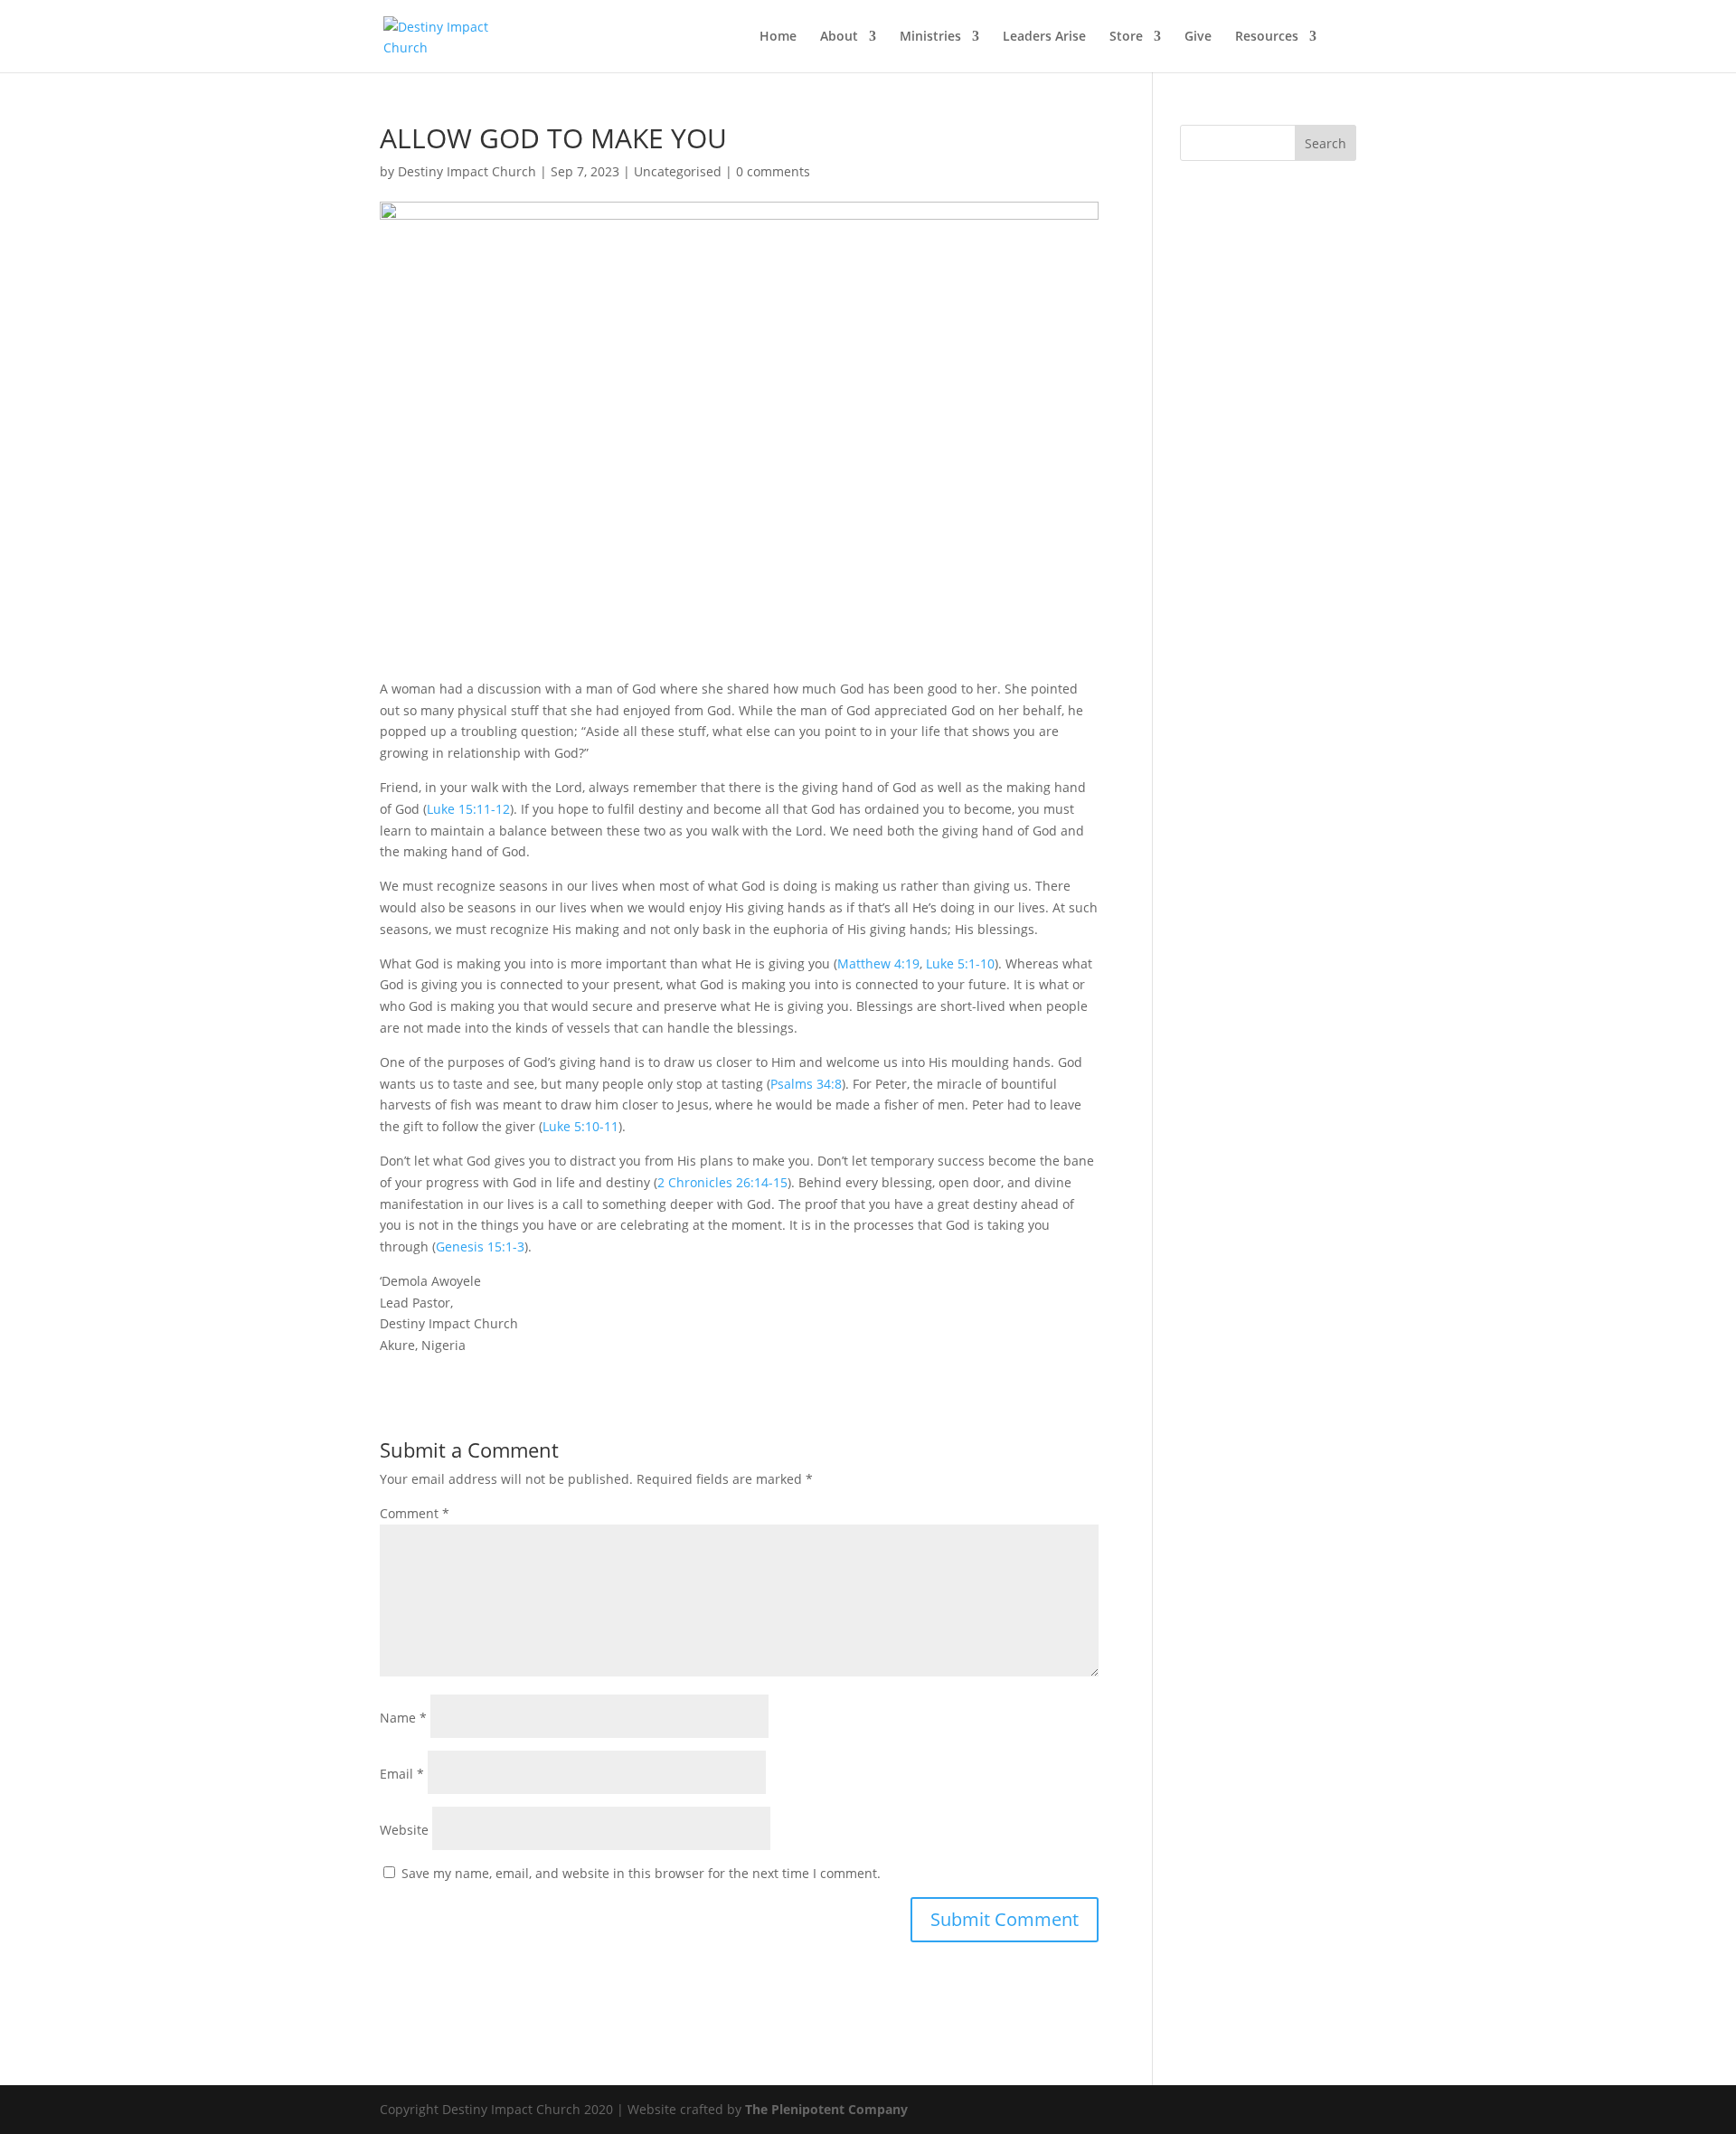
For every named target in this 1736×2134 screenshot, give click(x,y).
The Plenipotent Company (826, 2109)
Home (778, 37)
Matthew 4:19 (878, 963)
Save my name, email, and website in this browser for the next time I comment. (641, 1873)
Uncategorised (678, 171)
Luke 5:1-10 (960, 963)
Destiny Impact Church (467, 171)
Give (1198, 37)
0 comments (773, 171)
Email (402, 1774)
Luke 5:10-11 (580, 1126)
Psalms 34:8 (806, 1084)
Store (1126, 37)
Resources (1267, 37)
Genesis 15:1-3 (480, 1246)
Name (403, 1718)
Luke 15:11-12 (468, 809)
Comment (415, 1513)
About (839, 37)
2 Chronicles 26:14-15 (722, 1182)
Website (404, 1830)
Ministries (930, 37)
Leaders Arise (1044, 37)
